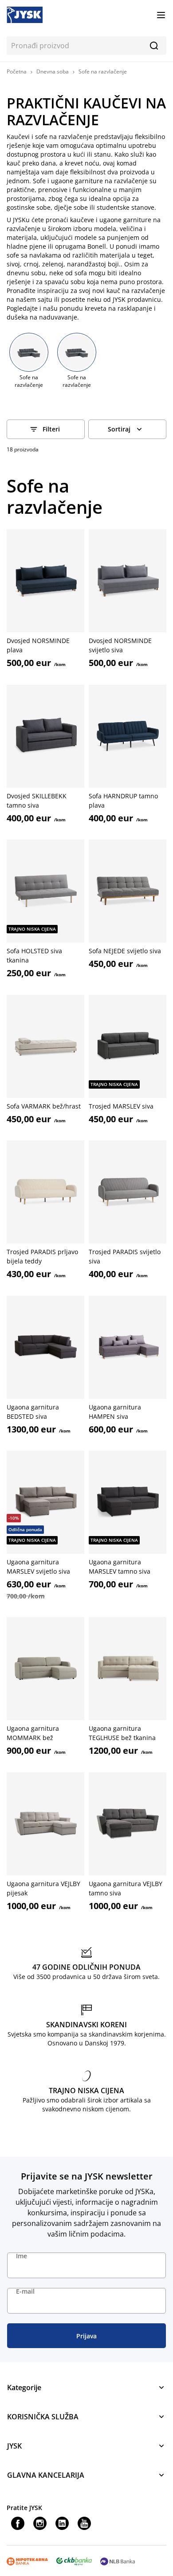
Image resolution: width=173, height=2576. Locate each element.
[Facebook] (18, 2523)
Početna (17, 71)
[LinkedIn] (62, 2523)
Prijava (86, 2336)
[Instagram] (40, 2523)
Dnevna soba (53, 71)
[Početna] (25, 14)
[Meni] (161, 15)
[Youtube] (84, 2523)
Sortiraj (119, 429)
